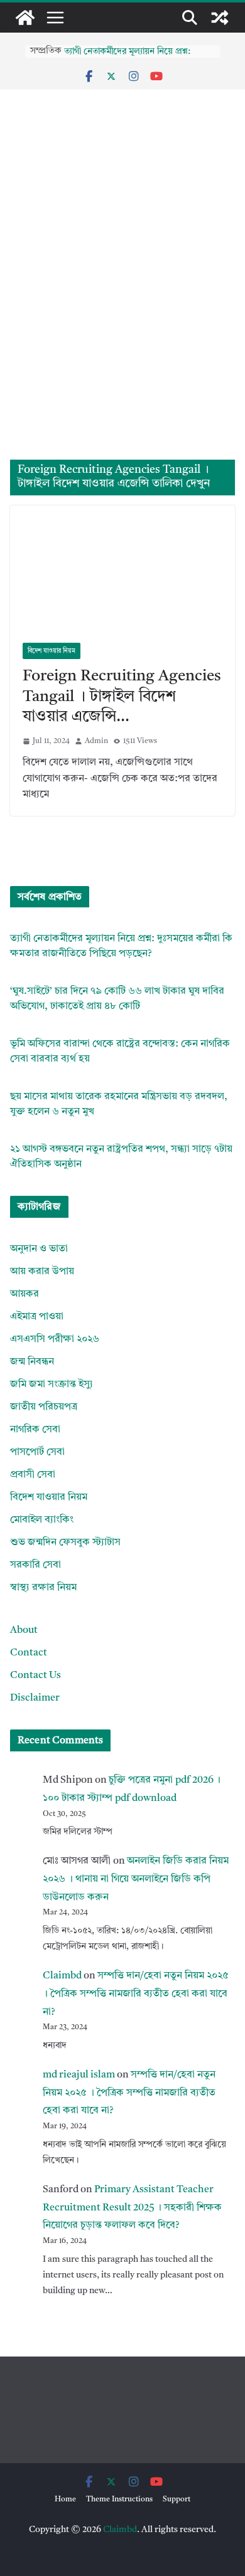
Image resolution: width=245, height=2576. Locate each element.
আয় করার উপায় (42, 1272)
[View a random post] (220, 18)
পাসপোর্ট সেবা (37, 1452)
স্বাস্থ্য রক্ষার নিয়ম (43, 1588)
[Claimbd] (25, 18)
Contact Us (35, 1676)
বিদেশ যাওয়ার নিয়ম (52, 651)
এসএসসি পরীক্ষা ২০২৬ (55, 1339)
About (24, 1630)
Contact (29, 1653)
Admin (96, 741)
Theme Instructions (119, 2499)
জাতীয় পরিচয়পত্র (44, 1407)
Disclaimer (35, 1698)
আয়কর (24, 1294)
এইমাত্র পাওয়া (37, 1317)
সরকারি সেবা (35, 1565)
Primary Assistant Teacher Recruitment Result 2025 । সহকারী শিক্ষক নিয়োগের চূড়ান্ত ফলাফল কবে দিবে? (132, 2208)
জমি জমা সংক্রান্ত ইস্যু (52, 1385)
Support (177, 2499)
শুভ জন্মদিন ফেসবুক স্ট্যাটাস (65, 1543)
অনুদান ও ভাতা (39, 1249)
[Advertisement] (122, 331)
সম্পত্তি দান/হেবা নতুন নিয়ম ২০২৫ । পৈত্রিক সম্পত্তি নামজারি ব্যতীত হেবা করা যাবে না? (136, 1994)
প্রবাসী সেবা (33, 1475)
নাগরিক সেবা (35, 1430)
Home (65, 2499)
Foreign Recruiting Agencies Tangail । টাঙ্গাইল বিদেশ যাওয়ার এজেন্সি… (122, 697)
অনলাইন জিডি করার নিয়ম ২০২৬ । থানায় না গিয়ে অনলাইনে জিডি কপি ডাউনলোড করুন (136, 1879)
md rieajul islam (79, 2075)
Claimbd (62, 1976)
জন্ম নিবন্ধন (32, 1362)
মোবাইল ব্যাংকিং (42, 1520)
